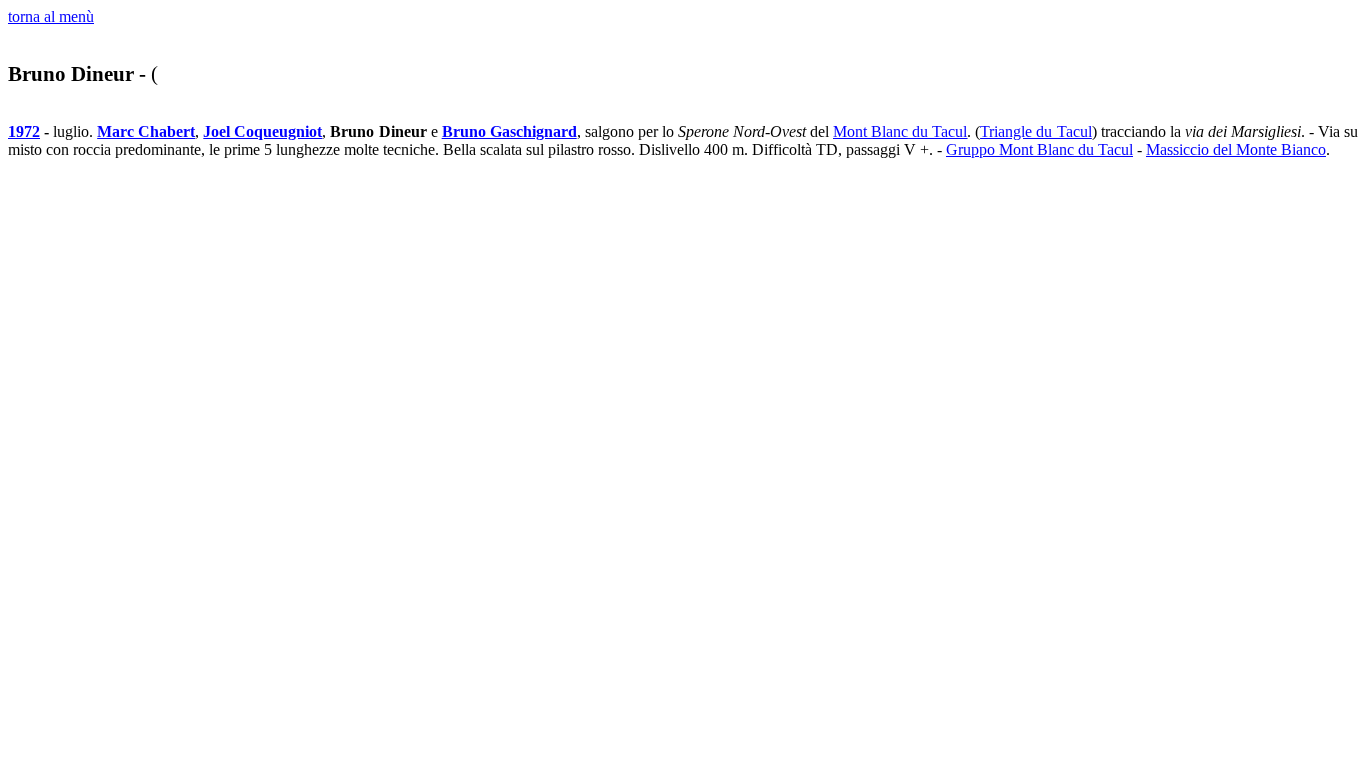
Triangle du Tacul (1035, 131)
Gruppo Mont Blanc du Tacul (1039, 149)
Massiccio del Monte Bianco (1236, 149)
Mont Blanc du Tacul (900, 131)
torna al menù (51, 16)
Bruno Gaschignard (509, 131)
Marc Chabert (146, 131)
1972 (24, 131)
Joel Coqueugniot (262, 131)
